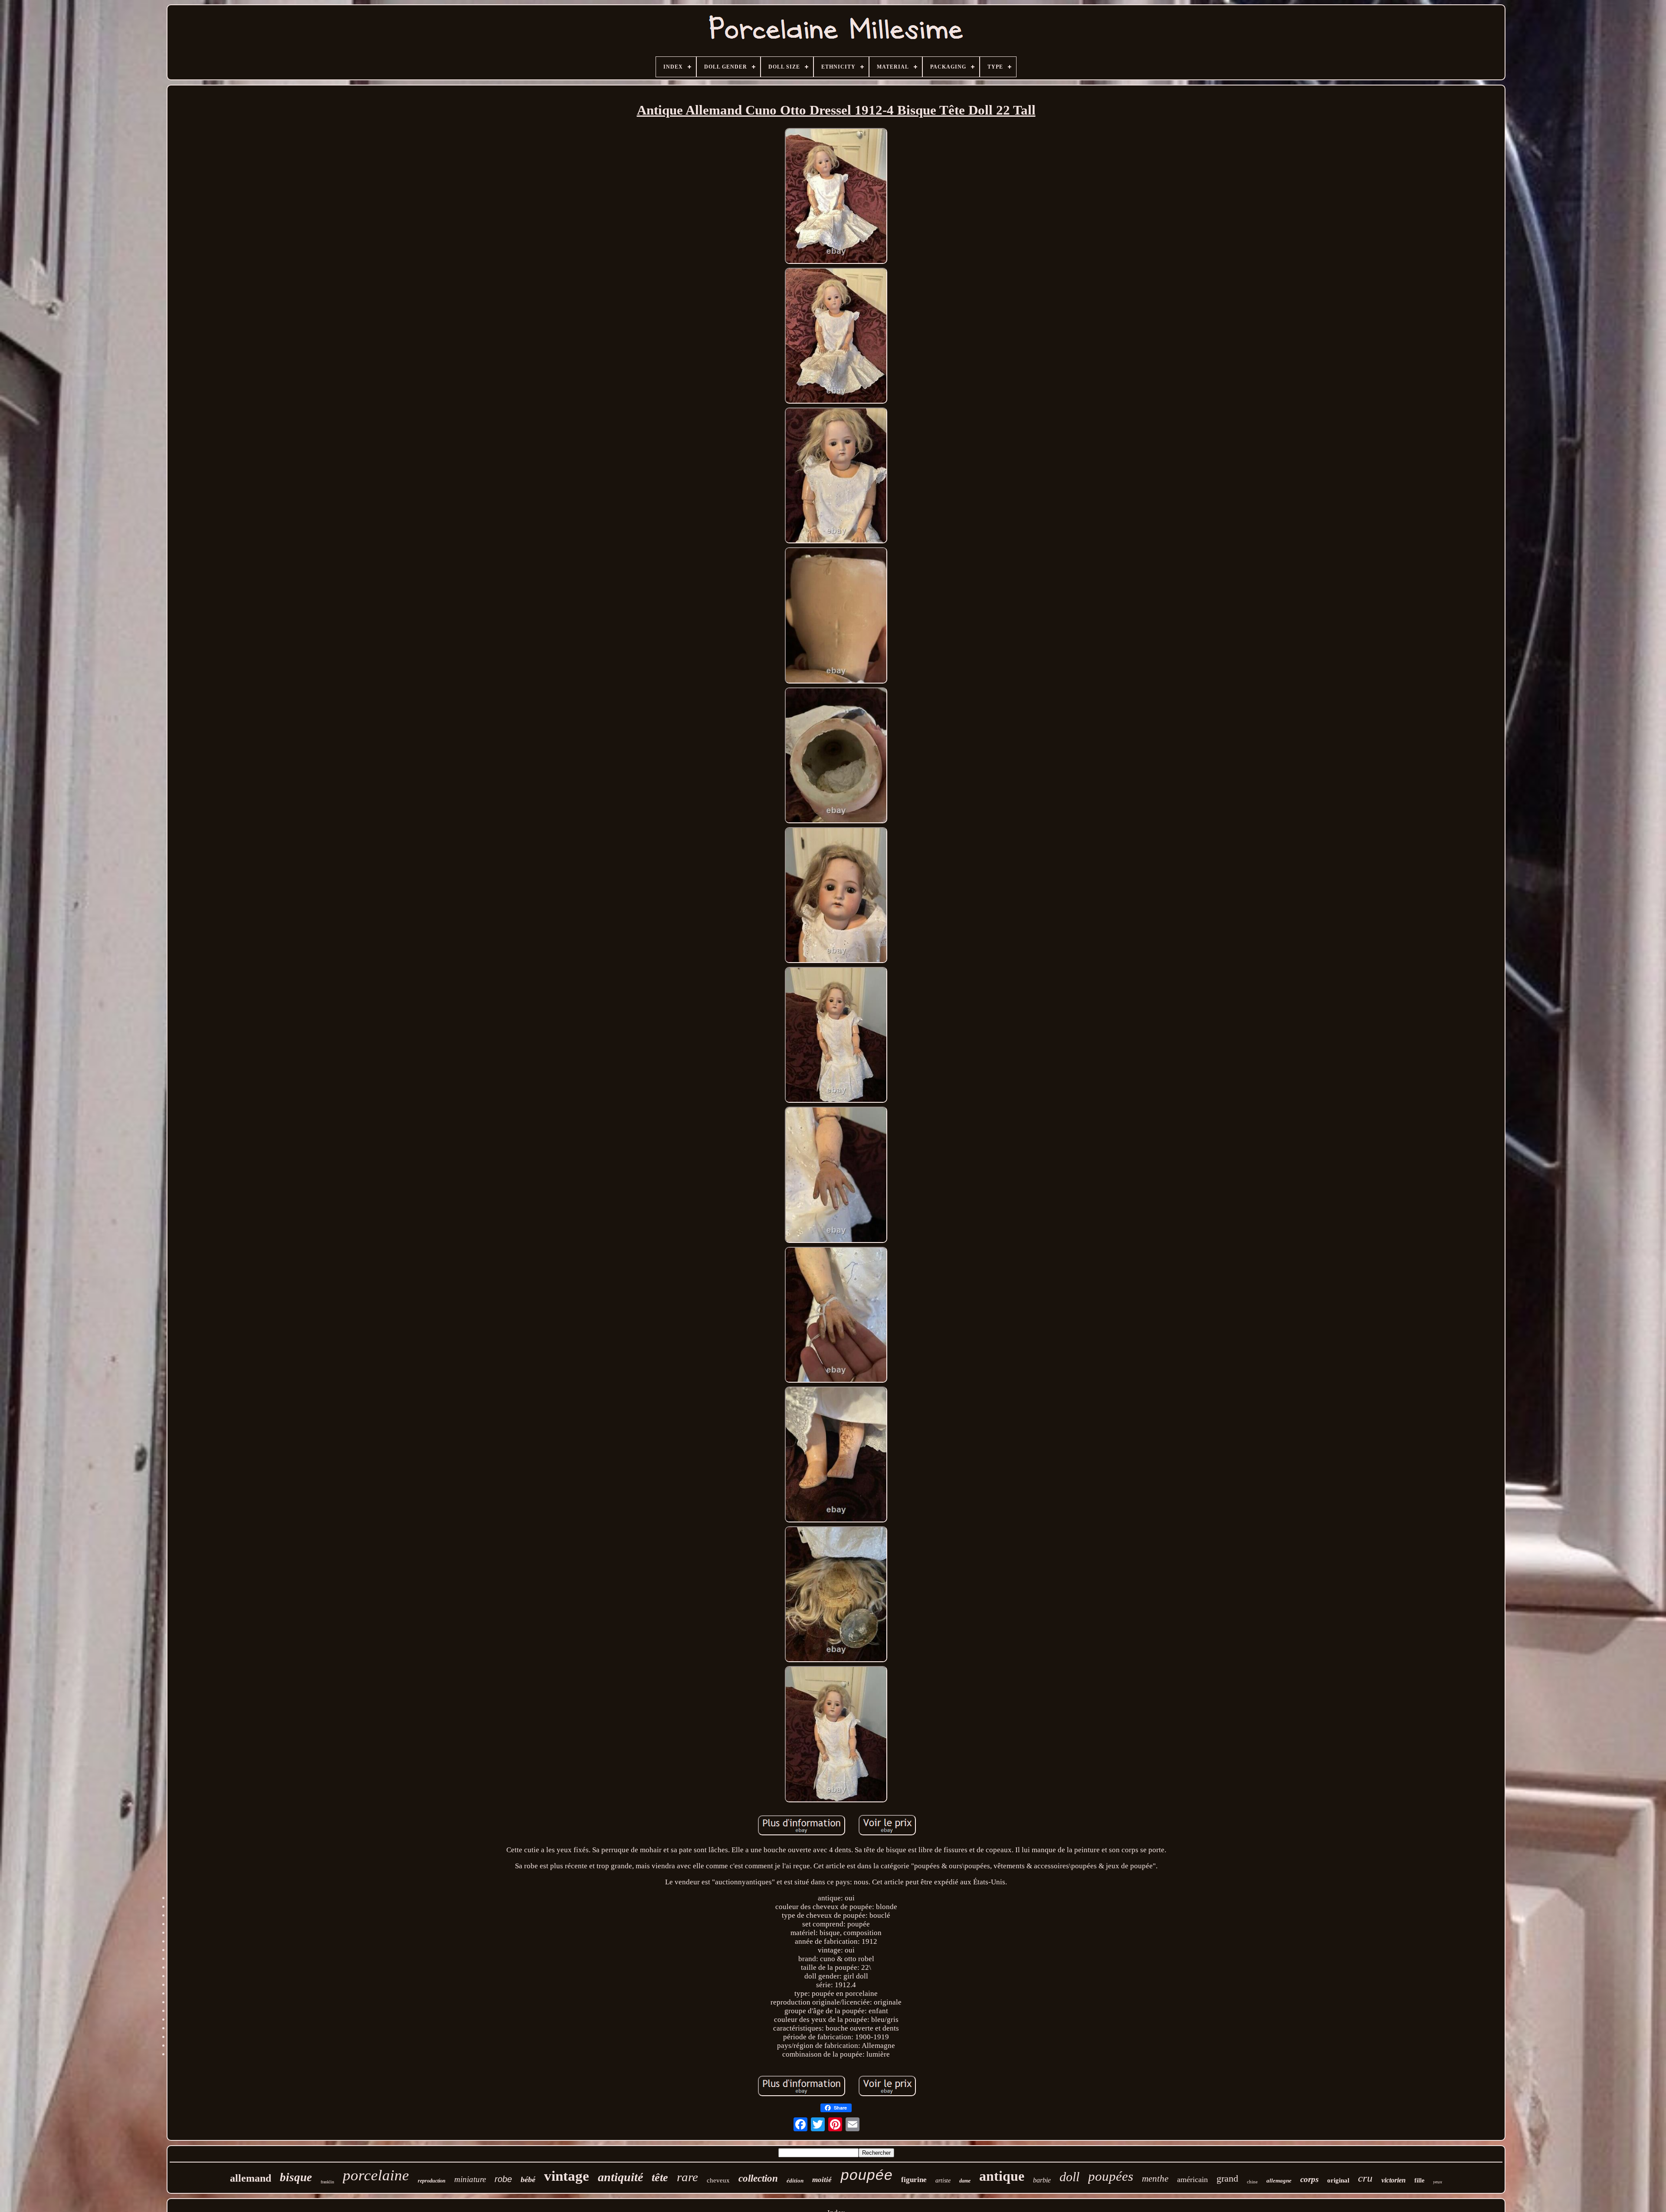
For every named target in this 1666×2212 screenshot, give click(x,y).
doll (1069, 2177)
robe (503, 2179)
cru (1365, 2178)
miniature (470, 2179)
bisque (296, 2177)
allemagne (1279, 2181)
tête (660, 2177)
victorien (1394, 2180)
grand (1227, 2178)
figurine (914, 2180)
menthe (1155, 2179)
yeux (1438, 2182)
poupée (866, 2176)
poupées (1111, 2176)
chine (1252, 2182)
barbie (1042, 2180)
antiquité (620, 2177)
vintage (567, 2176)
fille (1419, 2181)
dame (965, 2181)
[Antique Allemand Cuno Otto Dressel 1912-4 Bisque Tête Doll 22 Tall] (836, 197)
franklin (327, 2182)
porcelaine (376, 2175)
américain (1192, 2179)
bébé (528, 2179)
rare (687, 2177)
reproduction (432, 2181)
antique (1002, 2176)
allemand (251, 2178)
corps (1309, 2179)
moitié (822, 2180)
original (1338, 2180)
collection (758, 2178)
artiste (943, 2181)
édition (795, 2181)
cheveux (718, 2180)
